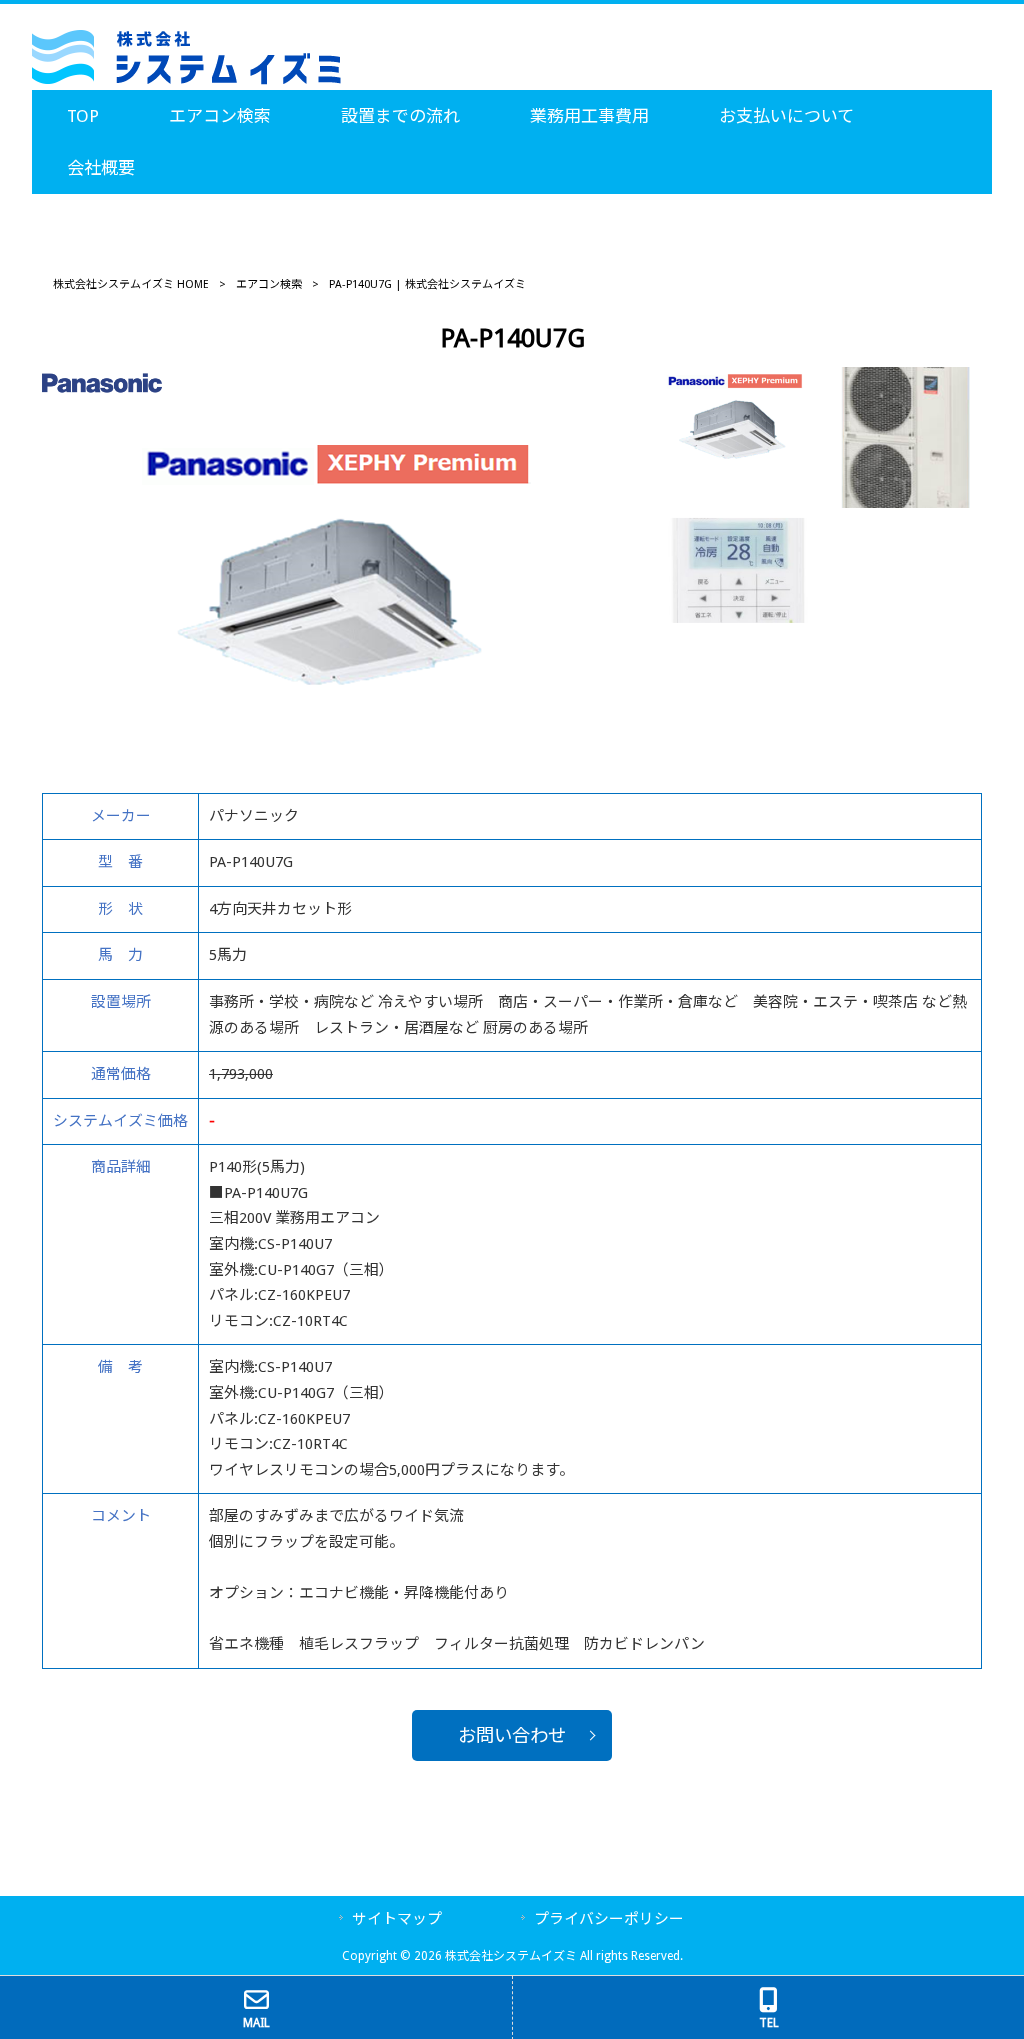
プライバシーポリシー (609, 1919)
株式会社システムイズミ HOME (131, 284)
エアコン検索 (269, 284)
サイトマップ (397, 1919)
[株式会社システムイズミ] (186, 79)
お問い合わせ (512, 1735)
